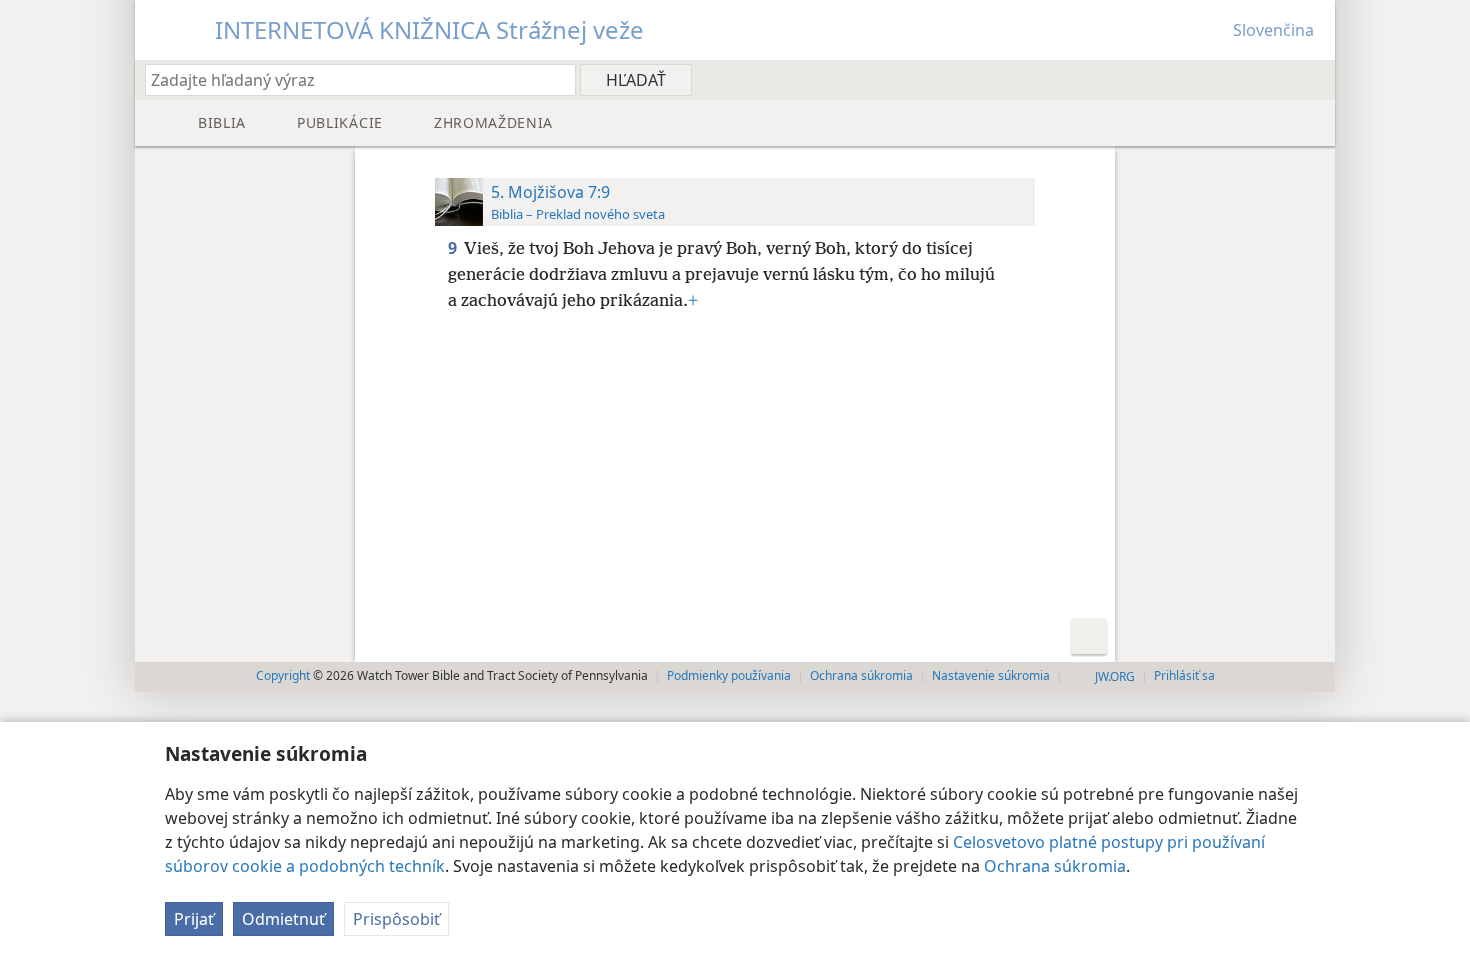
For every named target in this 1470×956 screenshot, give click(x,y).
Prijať (194, 919)
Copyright (283, 675)
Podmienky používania (729, 675)
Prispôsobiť (396, 919)
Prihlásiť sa (1184, 675)
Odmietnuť (283, 919)
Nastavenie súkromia (991, 675)
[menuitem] (1312, 79)
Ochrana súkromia (1055, 866)
